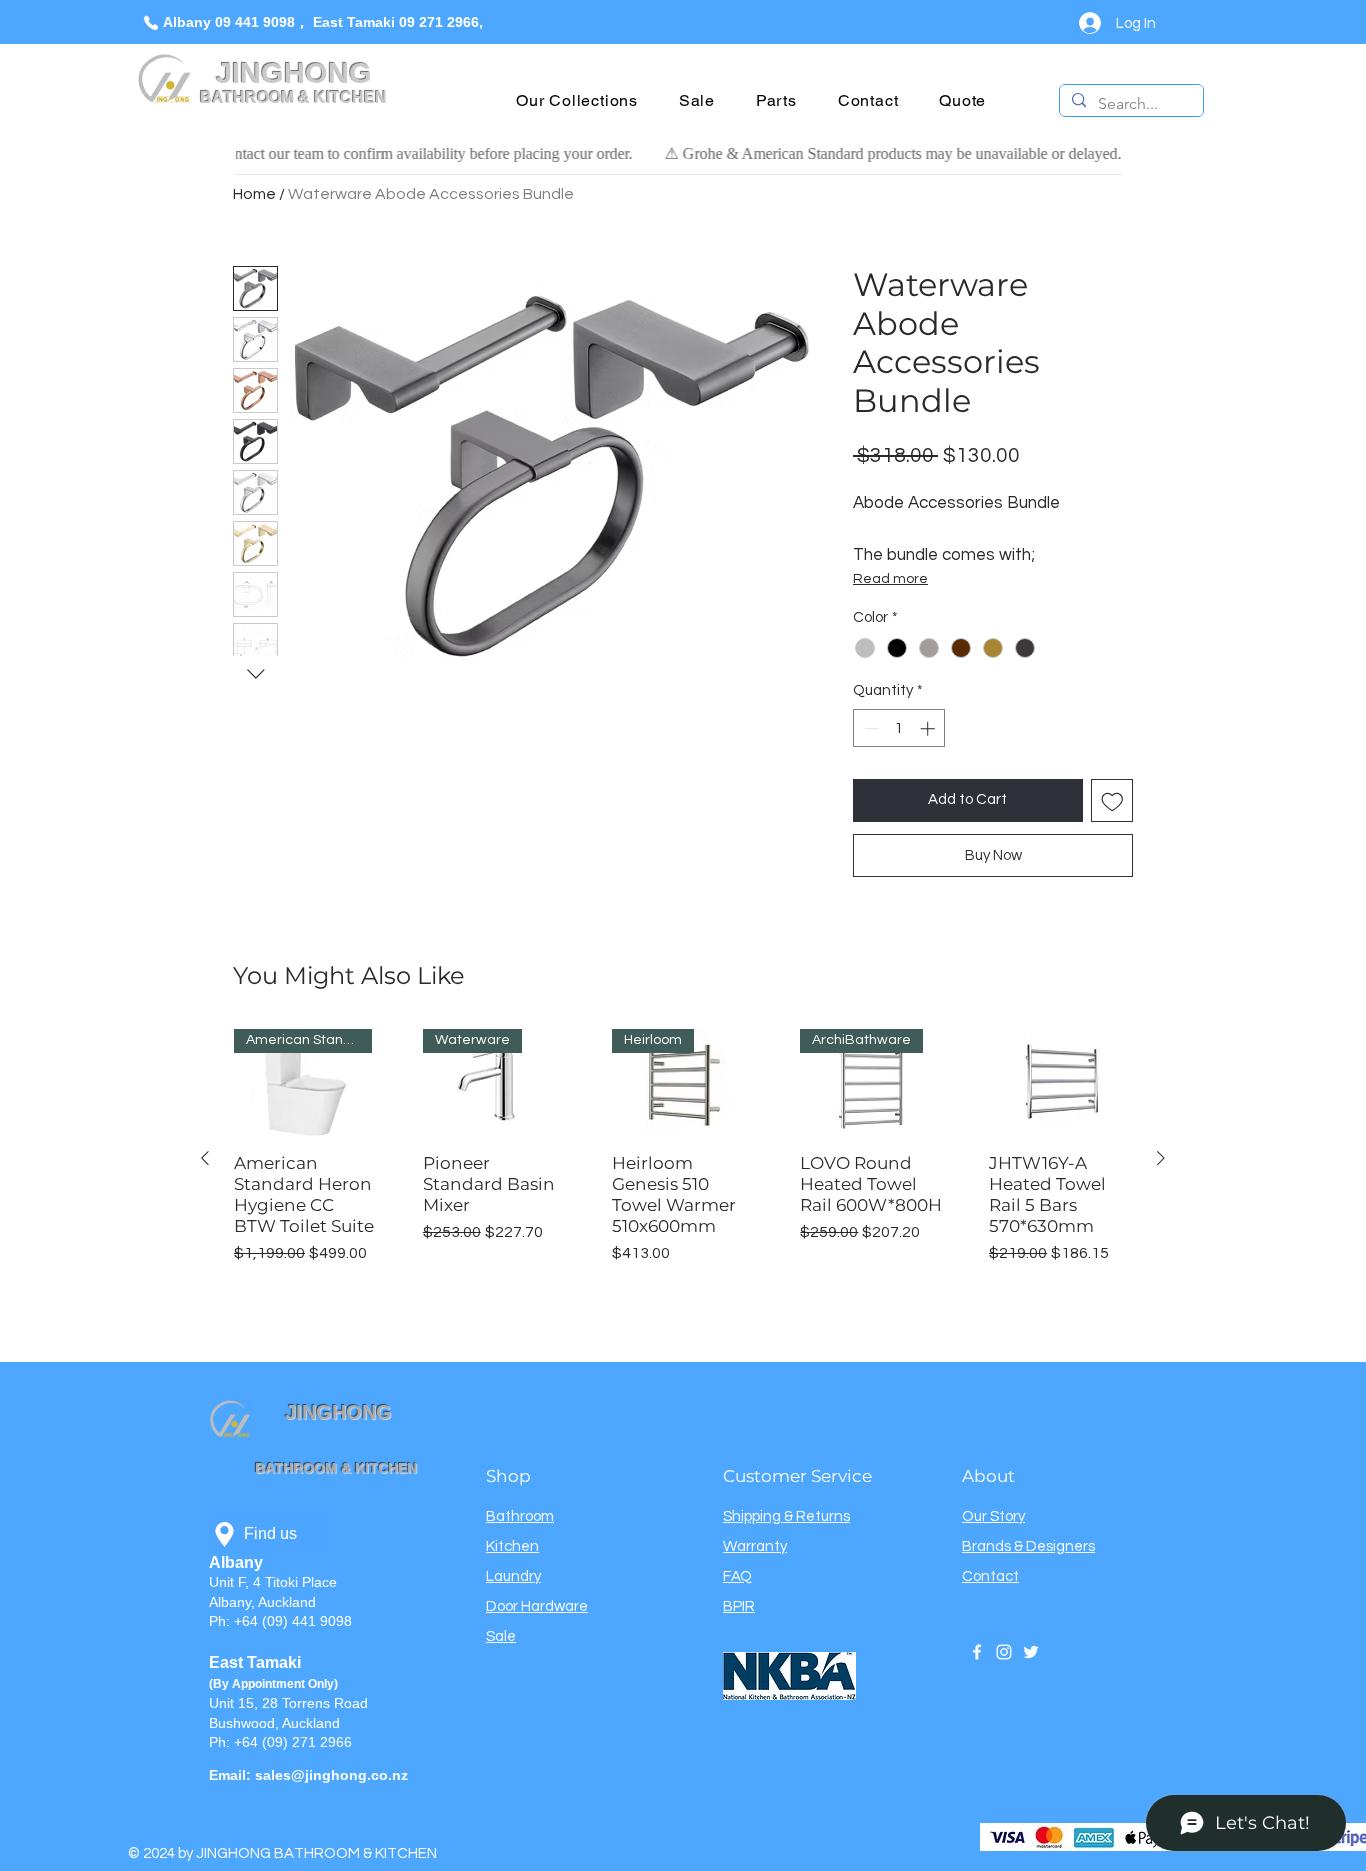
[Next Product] (1161, 1158)
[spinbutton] (899, 728)
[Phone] (150, 22)
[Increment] (929, 728)
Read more (890, 579)
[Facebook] (977, 1652)
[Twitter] (1031, 1652)
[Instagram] (1004, 1652)
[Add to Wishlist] (1112, 800)
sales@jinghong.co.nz (331, 1775)
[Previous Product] (205, 1158)
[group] (683, 1157)
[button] (577, 100)
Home (254, 194)
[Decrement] (869, 728)
